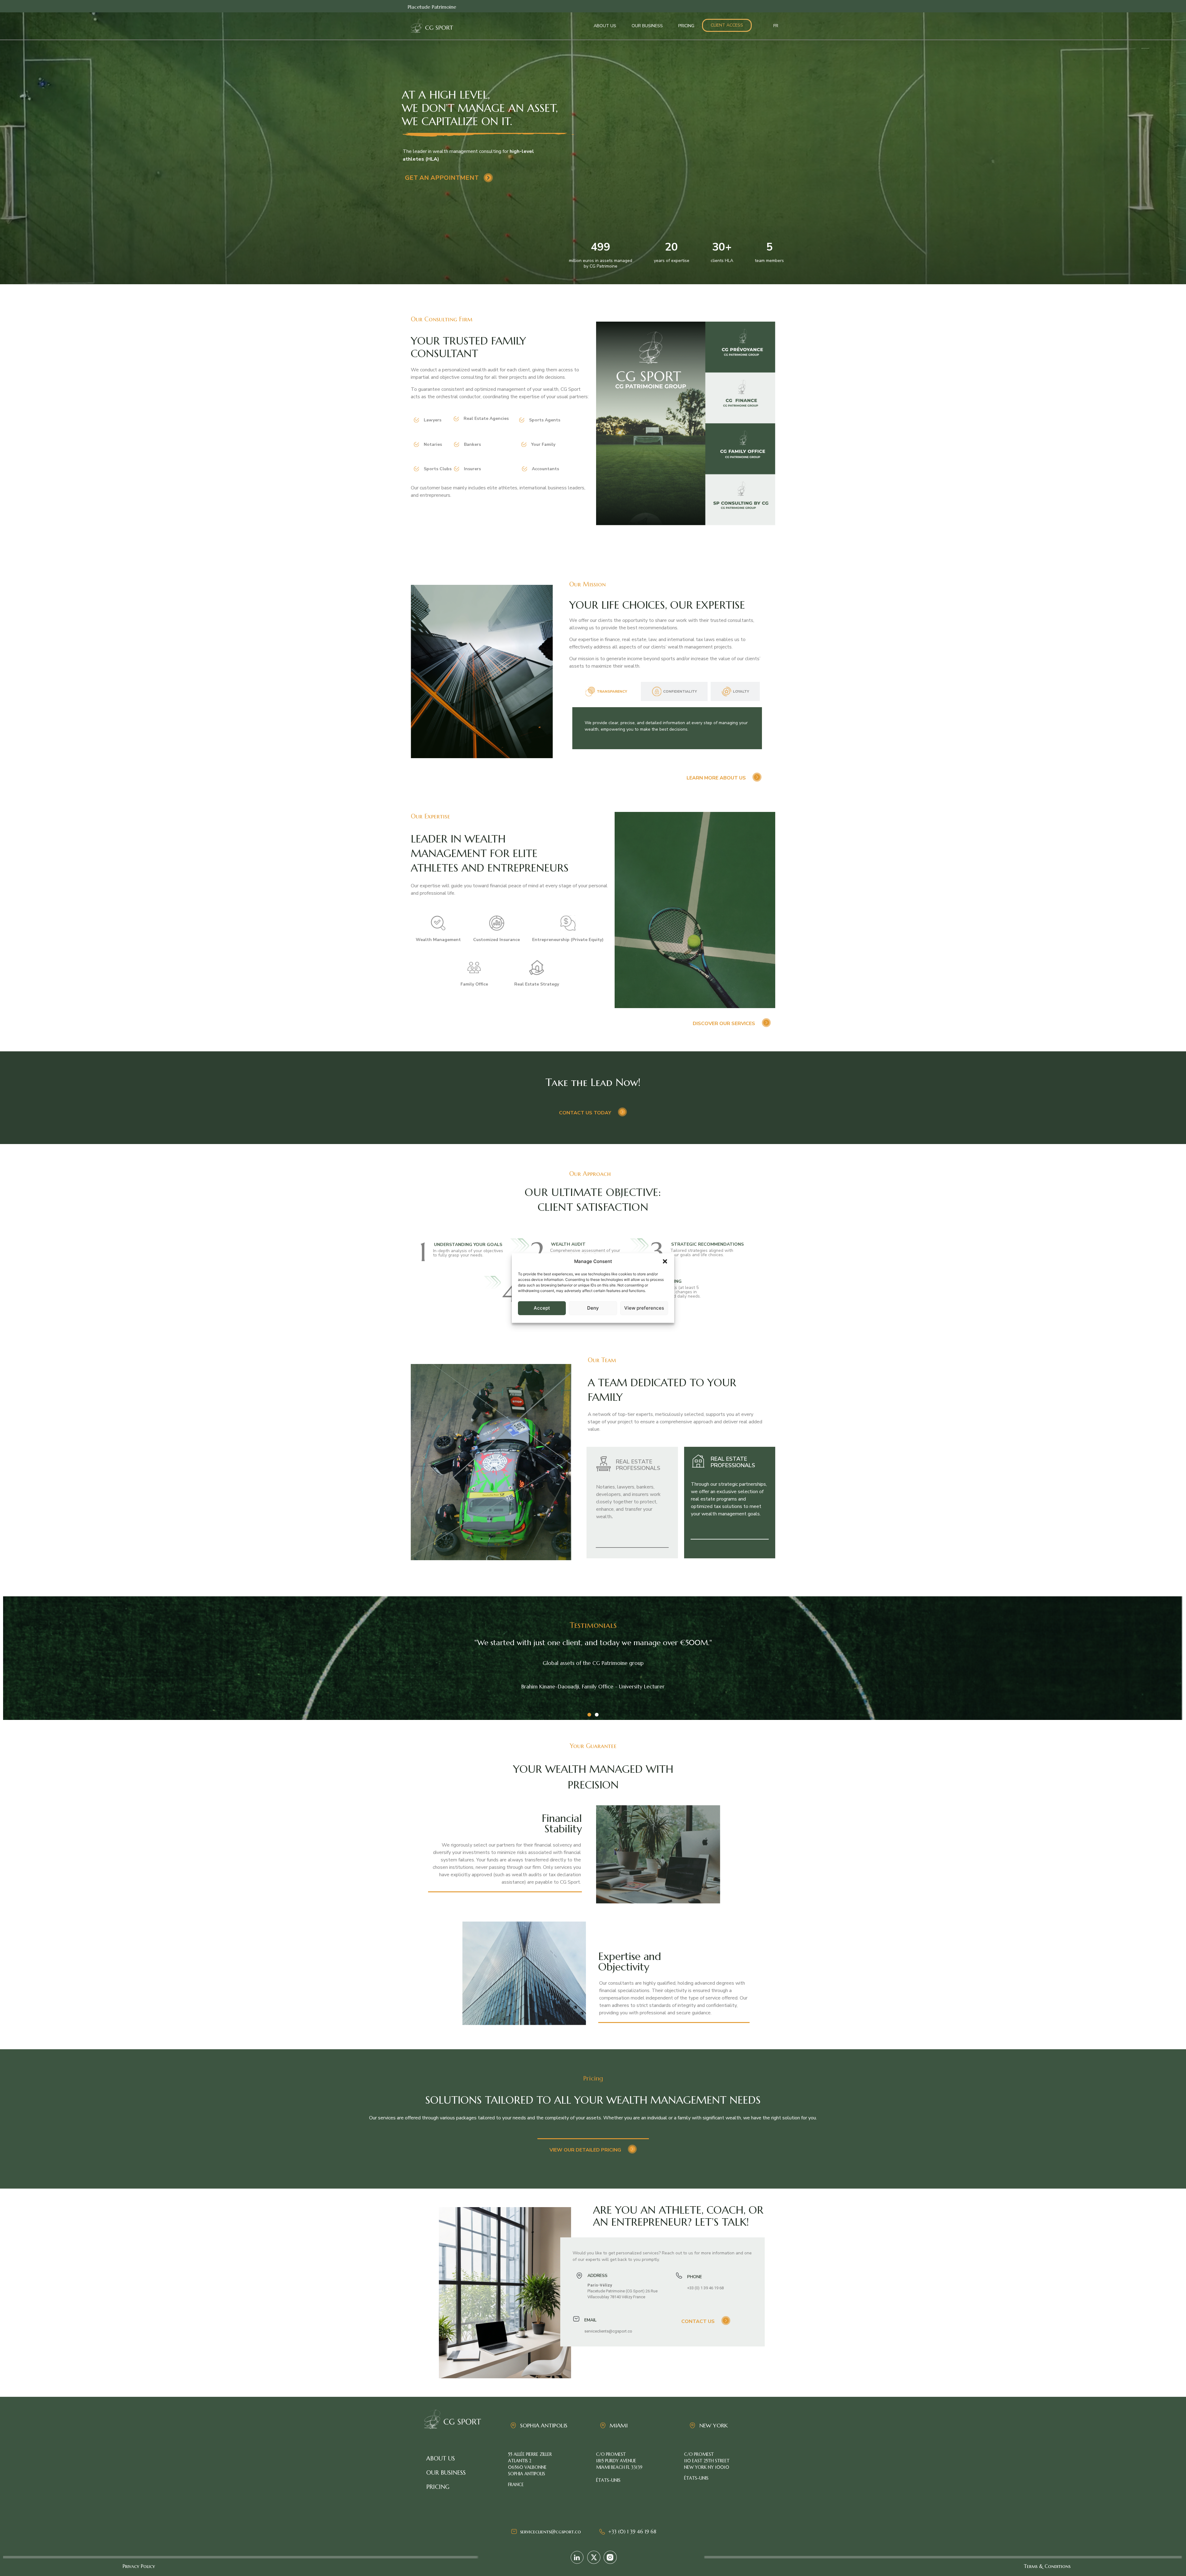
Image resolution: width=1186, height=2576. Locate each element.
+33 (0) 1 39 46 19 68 (632, 2532)
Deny (593, 1308)
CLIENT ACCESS (727, 25)
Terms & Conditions (1047, 2566)
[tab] (606, 691)
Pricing (438, 2487)
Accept (542, 1308)
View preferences (644, 1308)
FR (776, 26)
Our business (446, 2473)
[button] (665, 1261)
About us (441, 2458)
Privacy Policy (139, 2566)
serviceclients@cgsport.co (551, 2532)
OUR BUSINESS (647, 26)
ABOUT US (605, 26)
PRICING (686, 26)
